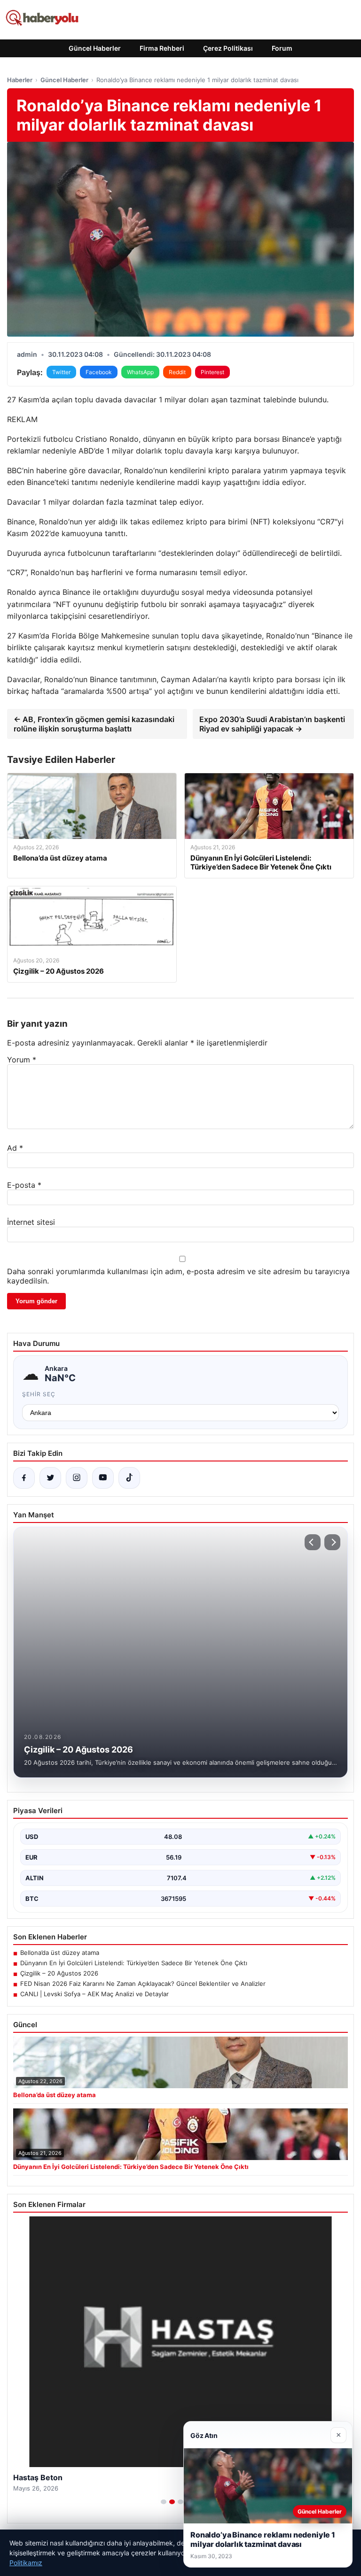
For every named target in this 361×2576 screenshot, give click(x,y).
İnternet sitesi (31, 1222)
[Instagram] (77, 1478)
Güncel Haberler (95, 48)
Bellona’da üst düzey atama (60, 1953)
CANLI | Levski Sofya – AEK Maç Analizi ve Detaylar (94, 1994)
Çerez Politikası (228, 48)
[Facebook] (24, 1478)
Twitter (61, 372)
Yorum (22, 1060)
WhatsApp (140, 372)
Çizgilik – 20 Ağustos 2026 (59, 1973)
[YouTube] (103, 1478)
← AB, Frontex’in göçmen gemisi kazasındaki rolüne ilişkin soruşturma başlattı (94, 724)
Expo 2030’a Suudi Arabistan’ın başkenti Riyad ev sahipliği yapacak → (272, 724)
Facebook (99, 372)
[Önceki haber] (313, 1542)
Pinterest (212, 372)
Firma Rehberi (162, 48)
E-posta (24, 1185)
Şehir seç (39, 1394)
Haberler (20, 80)
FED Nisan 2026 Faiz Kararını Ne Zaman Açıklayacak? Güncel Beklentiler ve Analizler (143, 1984)
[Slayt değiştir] (164, 2502)
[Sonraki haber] (332, 1542)
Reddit (177, 372)
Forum (282, 48)
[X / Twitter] (50, 1478)
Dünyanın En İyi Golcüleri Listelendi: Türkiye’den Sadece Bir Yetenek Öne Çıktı (134, 1963)
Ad (15, 1148)
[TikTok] (129, 1478)
